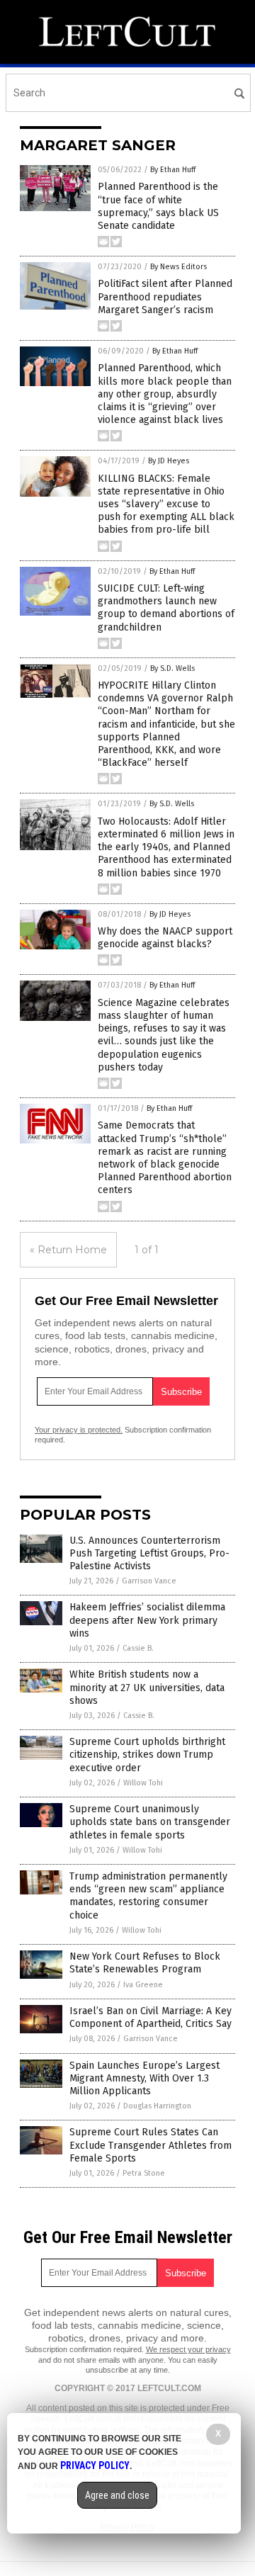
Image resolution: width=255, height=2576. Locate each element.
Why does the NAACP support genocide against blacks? (165, 938)
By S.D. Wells (172, 668)
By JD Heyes (169, 461)
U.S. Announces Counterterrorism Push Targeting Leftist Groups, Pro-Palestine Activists (149, 1553)
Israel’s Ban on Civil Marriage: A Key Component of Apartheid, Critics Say (151, 2017)
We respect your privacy (188, 2349)
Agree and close (117, 2495)
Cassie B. (138, 1648)
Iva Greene (143, 1985)
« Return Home (68, 1250)
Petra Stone (144, 2173)
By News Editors (178, 267)
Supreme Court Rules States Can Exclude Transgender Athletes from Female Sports (151, 2145)
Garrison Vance (149, 1581)
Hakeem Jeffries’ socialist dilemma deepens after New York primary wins (147, 1620)
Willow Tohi (143, 1783)
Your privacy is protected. (79, 1430)
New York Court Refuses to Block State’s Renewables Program (145, 1963)
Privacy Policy (95, 2465)
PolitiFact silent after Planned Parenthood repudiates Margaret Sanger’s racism (165, 296)
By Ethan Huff (173, 170)
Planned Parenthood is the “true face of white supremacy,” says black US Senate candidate (158, 206)
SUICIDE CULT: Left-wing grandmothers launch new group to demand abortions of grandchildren (166, 608)
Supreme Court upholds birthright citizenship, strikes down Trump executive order (147, 1755)
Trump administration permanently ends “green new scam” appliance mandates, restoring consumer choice (148, 1896)
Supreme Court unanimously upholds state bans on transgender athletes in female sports (150, 1822)
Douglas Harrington (157, 2106)
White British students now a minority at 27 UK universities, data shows (147, 1687)
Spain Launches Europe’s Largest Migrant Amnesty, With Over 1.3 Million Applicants (144, 2078)
